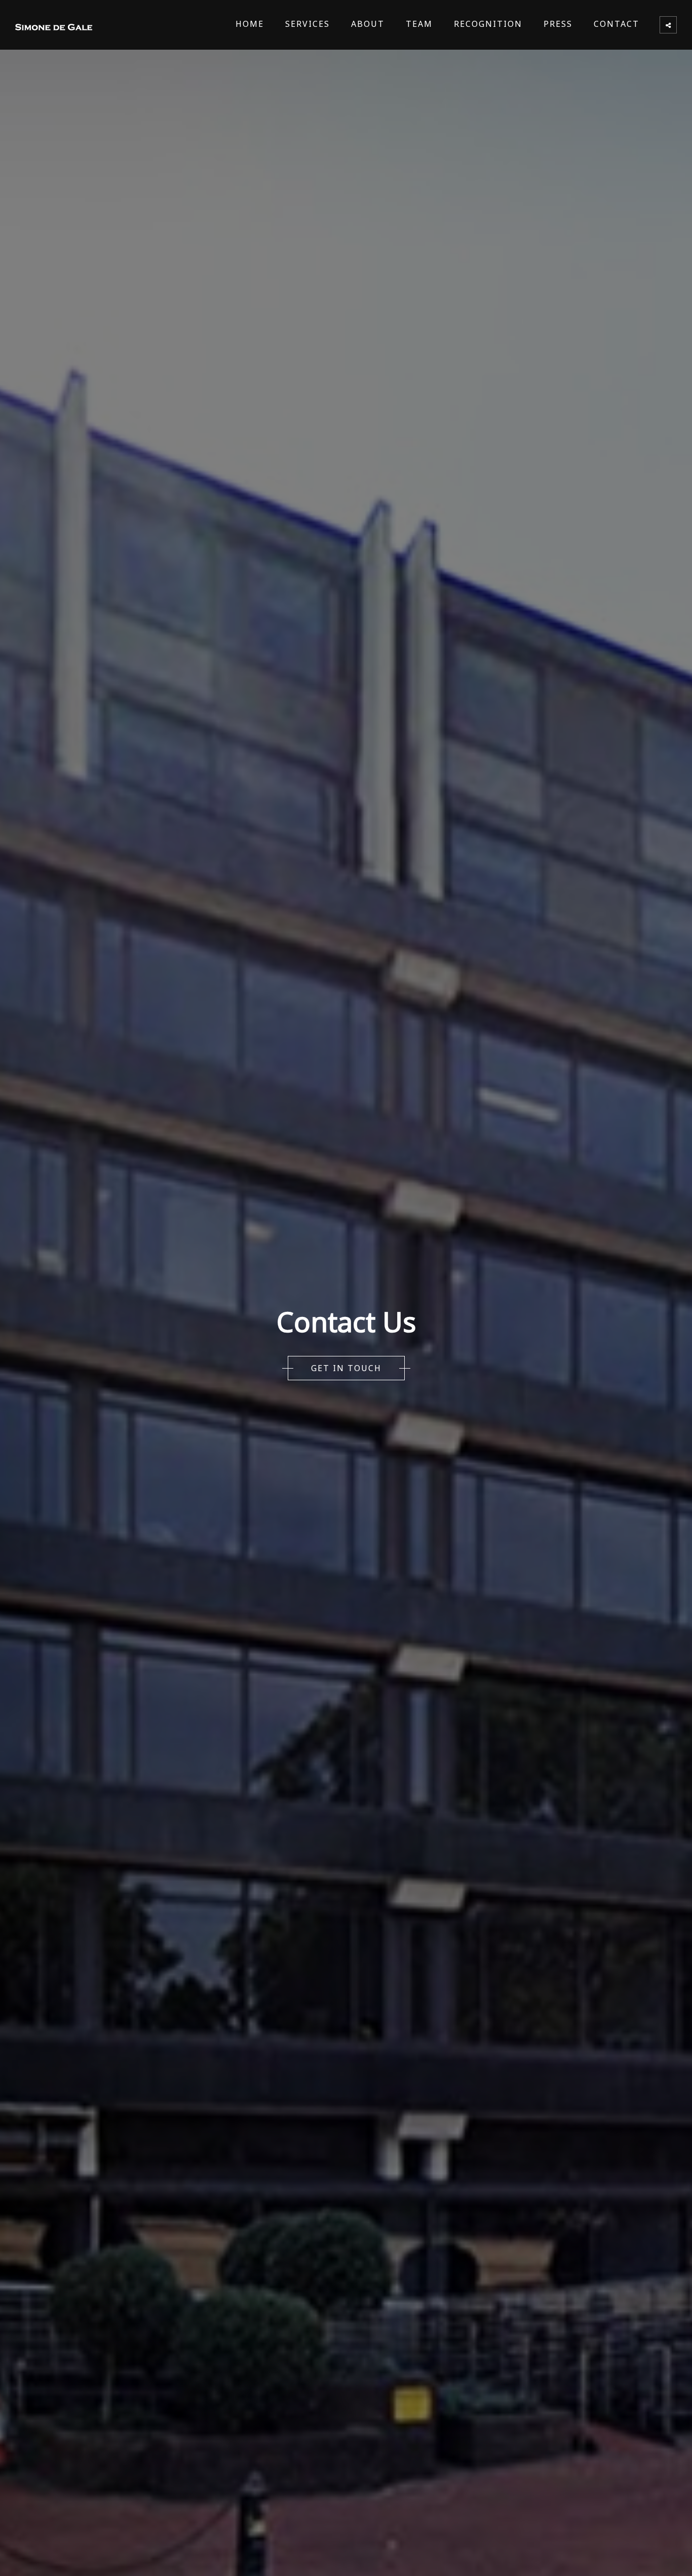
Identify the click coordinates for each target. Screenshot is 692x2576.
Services (307, 24)
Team (419, 24)
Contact (617, 24)
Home (250, 24)
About (368, 24)
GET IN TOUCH (346, 1368)
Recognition (488, 24)
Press (558, 24)
